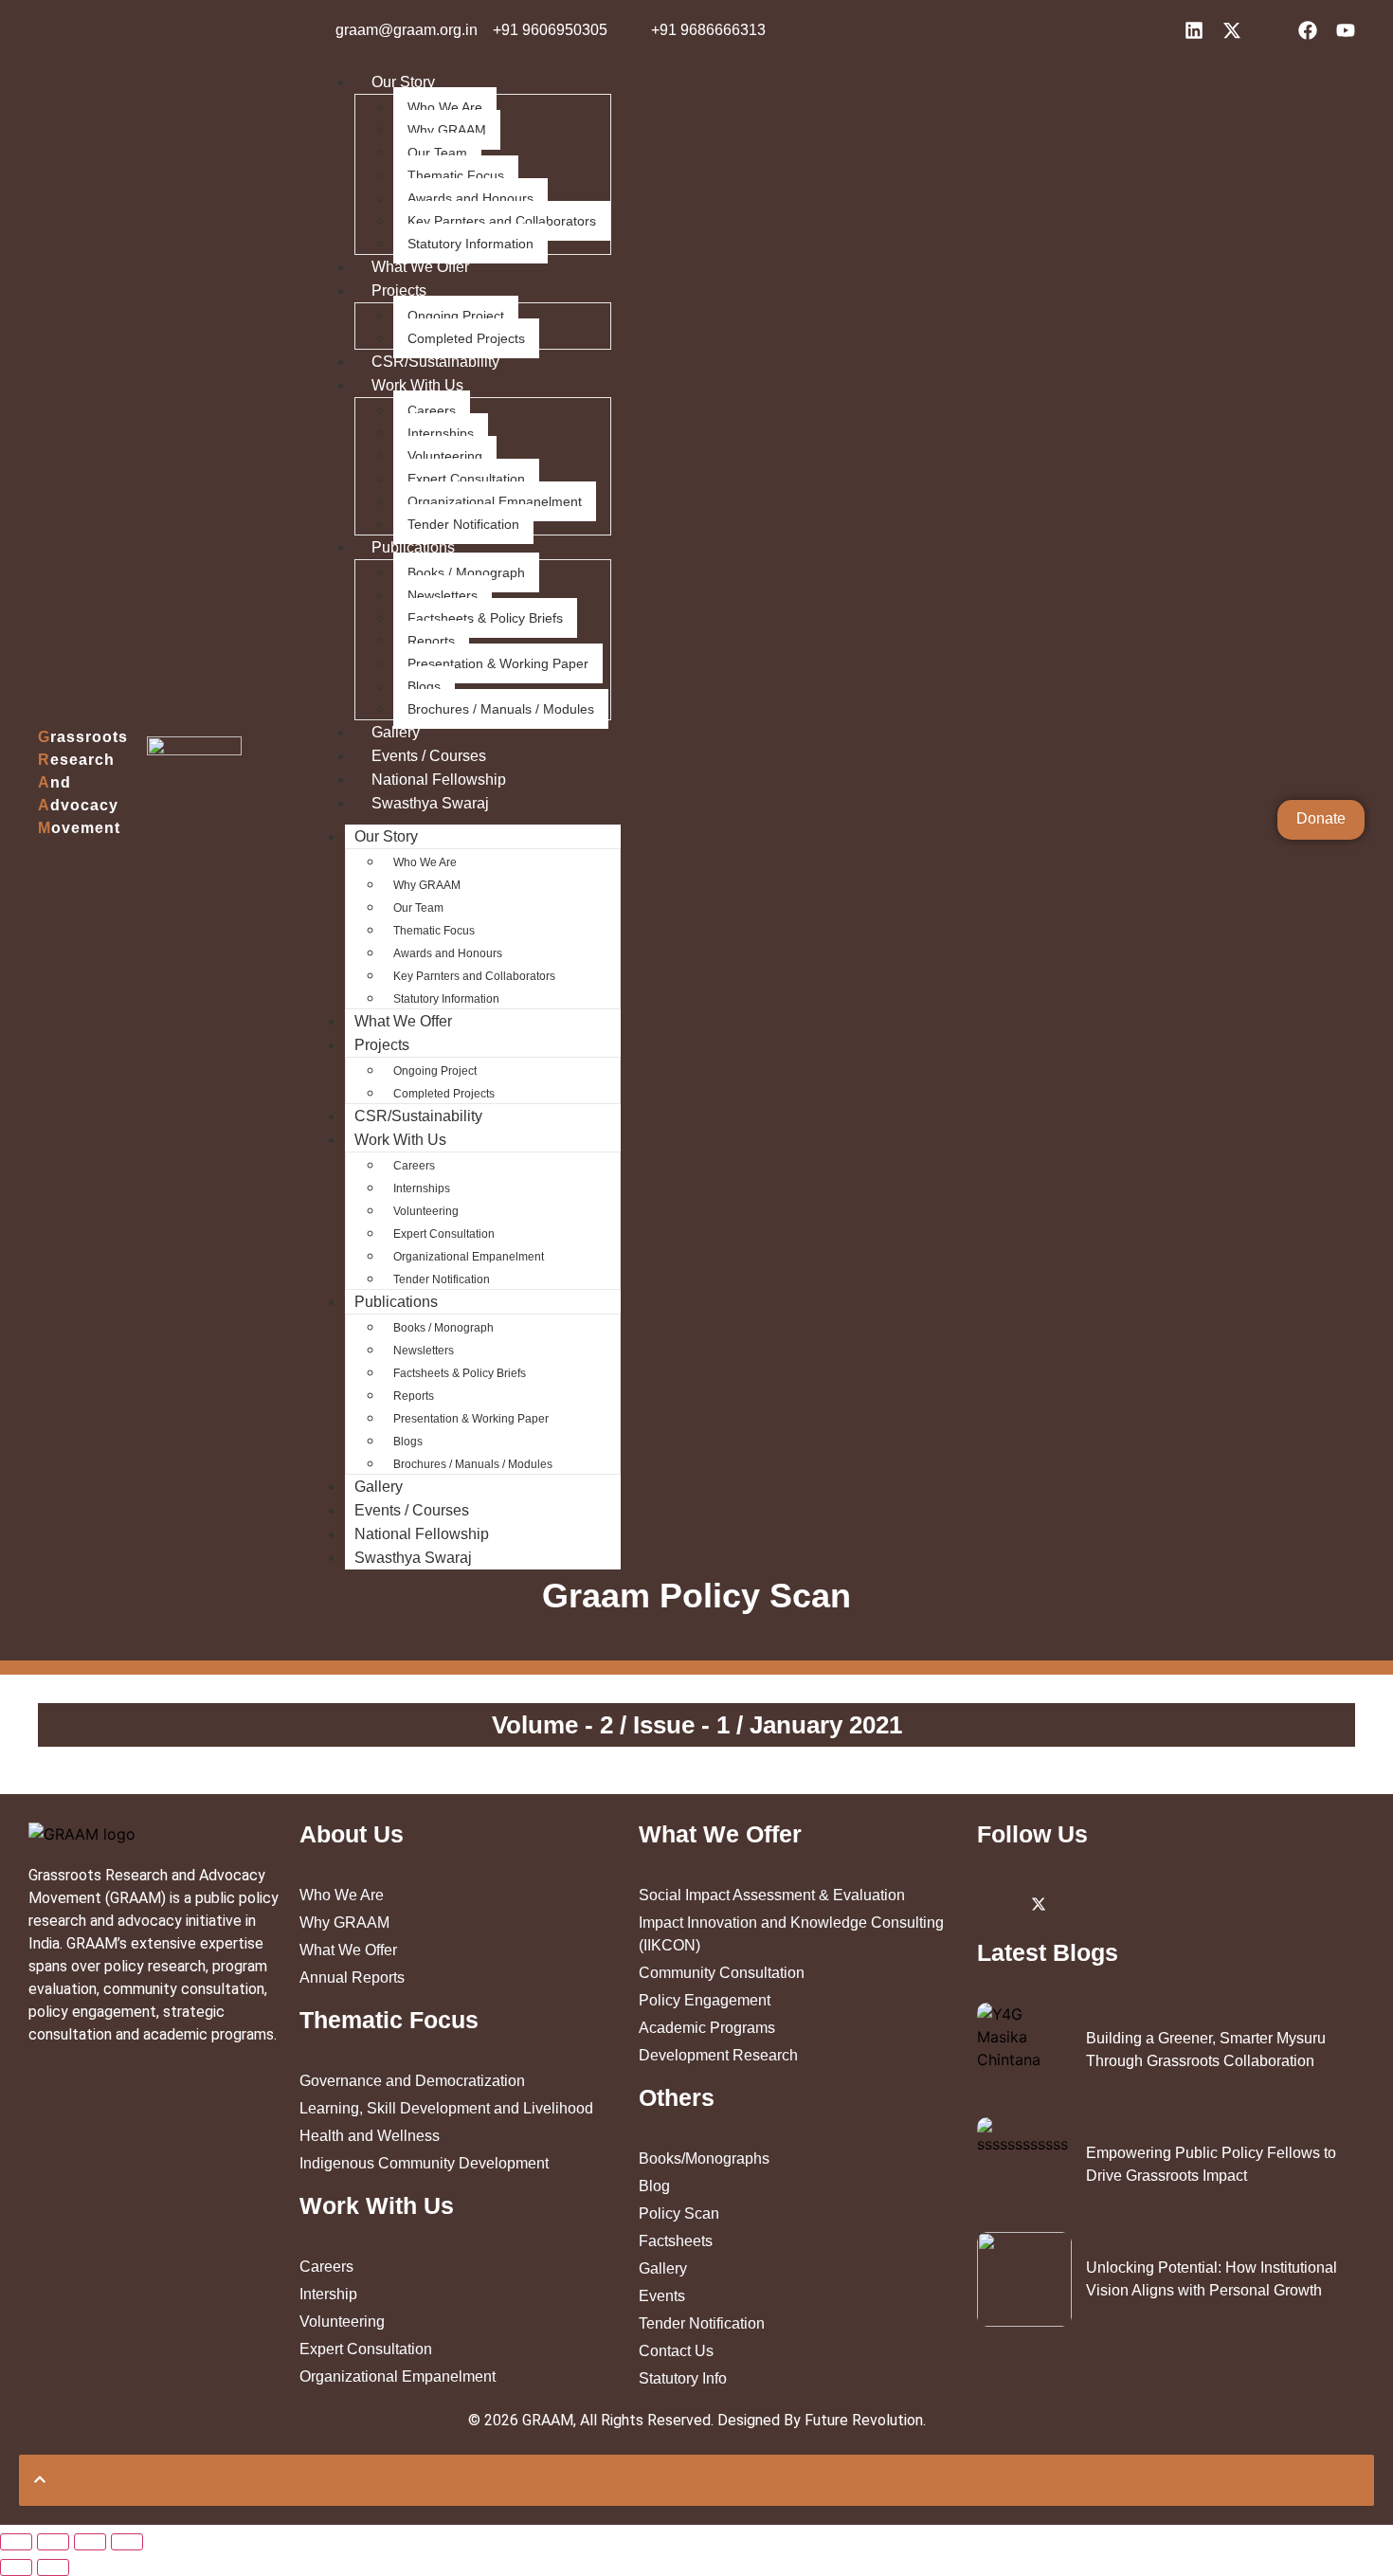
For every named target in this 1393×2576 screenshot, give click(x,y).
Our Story (403, 82)
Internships (441, 433)
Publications (413, 547)
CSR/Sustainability (435, 362)
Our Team (437, 153)
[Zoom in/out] (127, 2542)
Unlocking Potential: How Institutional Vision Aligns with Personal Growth (1212, 2279)
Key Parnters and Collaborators (502, 221)
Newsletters (443, 595)
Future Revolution (864, 2420)
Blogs (424, 686)
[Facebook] (1124, 1903)
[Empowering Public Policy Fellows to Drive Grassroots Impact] (1024, 2165)
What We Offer (420, 267)
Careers (432, 410)
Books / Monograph (466, 572)
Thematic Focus (456, 175)
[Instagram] (1081, 1903)
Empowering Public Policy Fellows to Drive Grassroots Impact (1211, 2164)
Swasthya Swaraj (430, 803)
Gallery (396, 732)
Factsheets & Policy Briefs (485, 618)
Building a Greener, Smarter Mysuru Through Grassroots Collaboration (1206, 2050)
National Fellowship (439, 780)
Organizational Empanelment (495, 501)
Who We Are (445, 107)
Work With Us (417, 385)
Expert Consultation (466, 479)
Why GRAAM (447, 130)
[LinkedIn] (996, 1903)
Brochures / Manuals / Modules (501, 709)
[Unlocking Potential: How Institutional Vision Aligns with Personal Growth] (1024, 2279)
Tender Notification (463, 524)
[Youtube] (1167, 1903)
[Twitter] (1039, 1903)
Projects (399, 290)
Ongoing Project (456, 316)
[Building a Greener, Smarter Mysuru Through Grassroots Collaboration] (1024, 2050)
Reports (431, 641)
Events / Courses (429, 756)
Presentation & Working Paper (498, 663)
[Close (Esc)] (16, 2542)
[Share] (53, 2542)
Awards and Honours (470, 198)
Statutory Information (470, 244)
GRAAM (548, 2420)
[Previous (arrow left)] (16, 2567)
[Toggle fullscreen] (90, 2542)
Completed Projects (466, 338)
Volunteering (445, 456)
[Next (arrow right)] (53, 2567)
